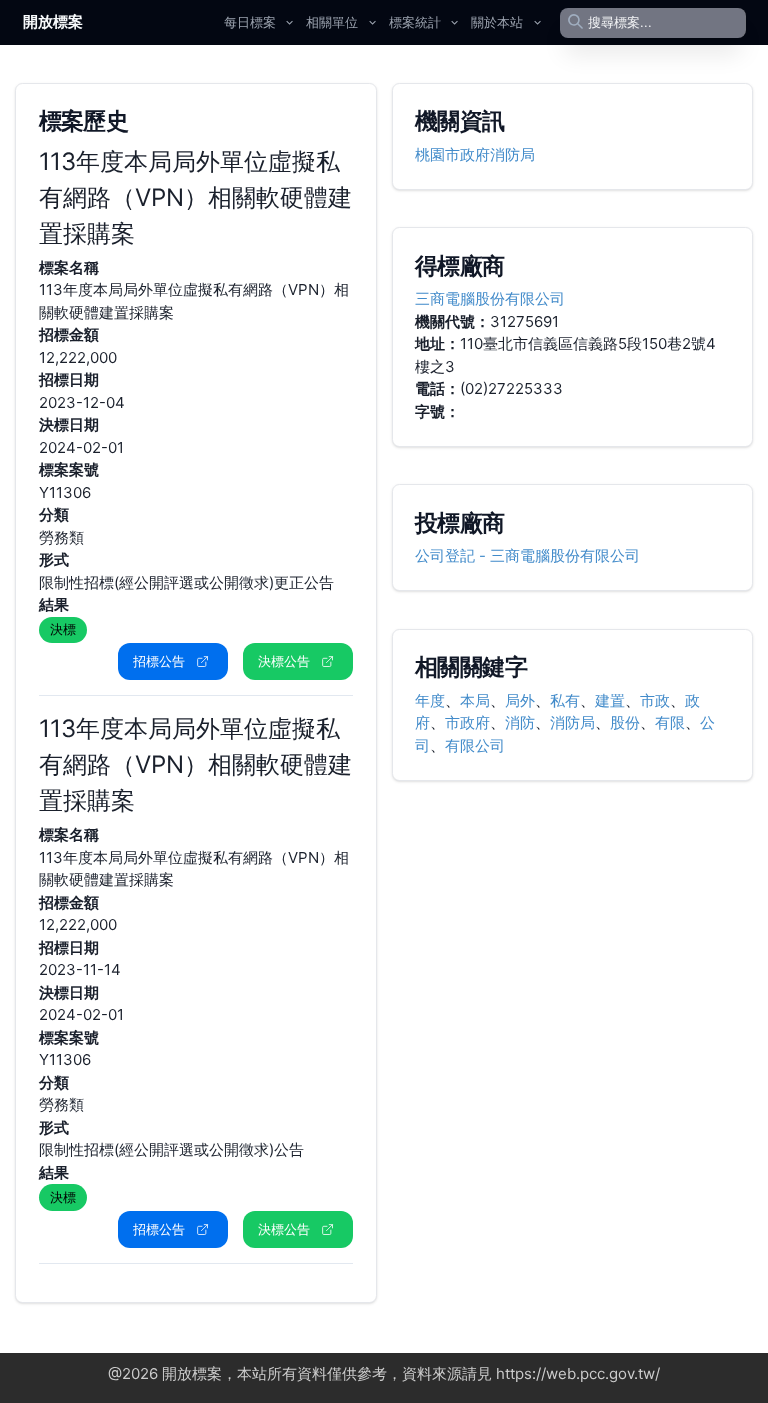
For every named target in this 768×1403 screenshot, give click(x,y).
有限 (670, 722)
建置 (610, 700)
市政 (655, 700)
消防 (520, 722)
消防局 (572, 722)
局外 (520, 700)
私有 (565, 700)
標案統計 (415, 22)
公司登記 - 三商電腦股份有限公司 (527, 555)
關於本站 (497, 22)
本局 (475, 700)
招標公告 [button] (159, 661)
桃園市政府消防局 (475, 154)
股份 (625, 722)
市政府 (467, 722)
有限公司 (475, 745)
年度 (430, 700)
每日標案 (250, 22)
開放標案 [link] (53, 21)
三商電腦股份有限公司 (490, 298)
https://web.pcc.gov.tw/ (578, 1373)
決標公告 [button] (284, 661)
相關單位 (332, 22)
